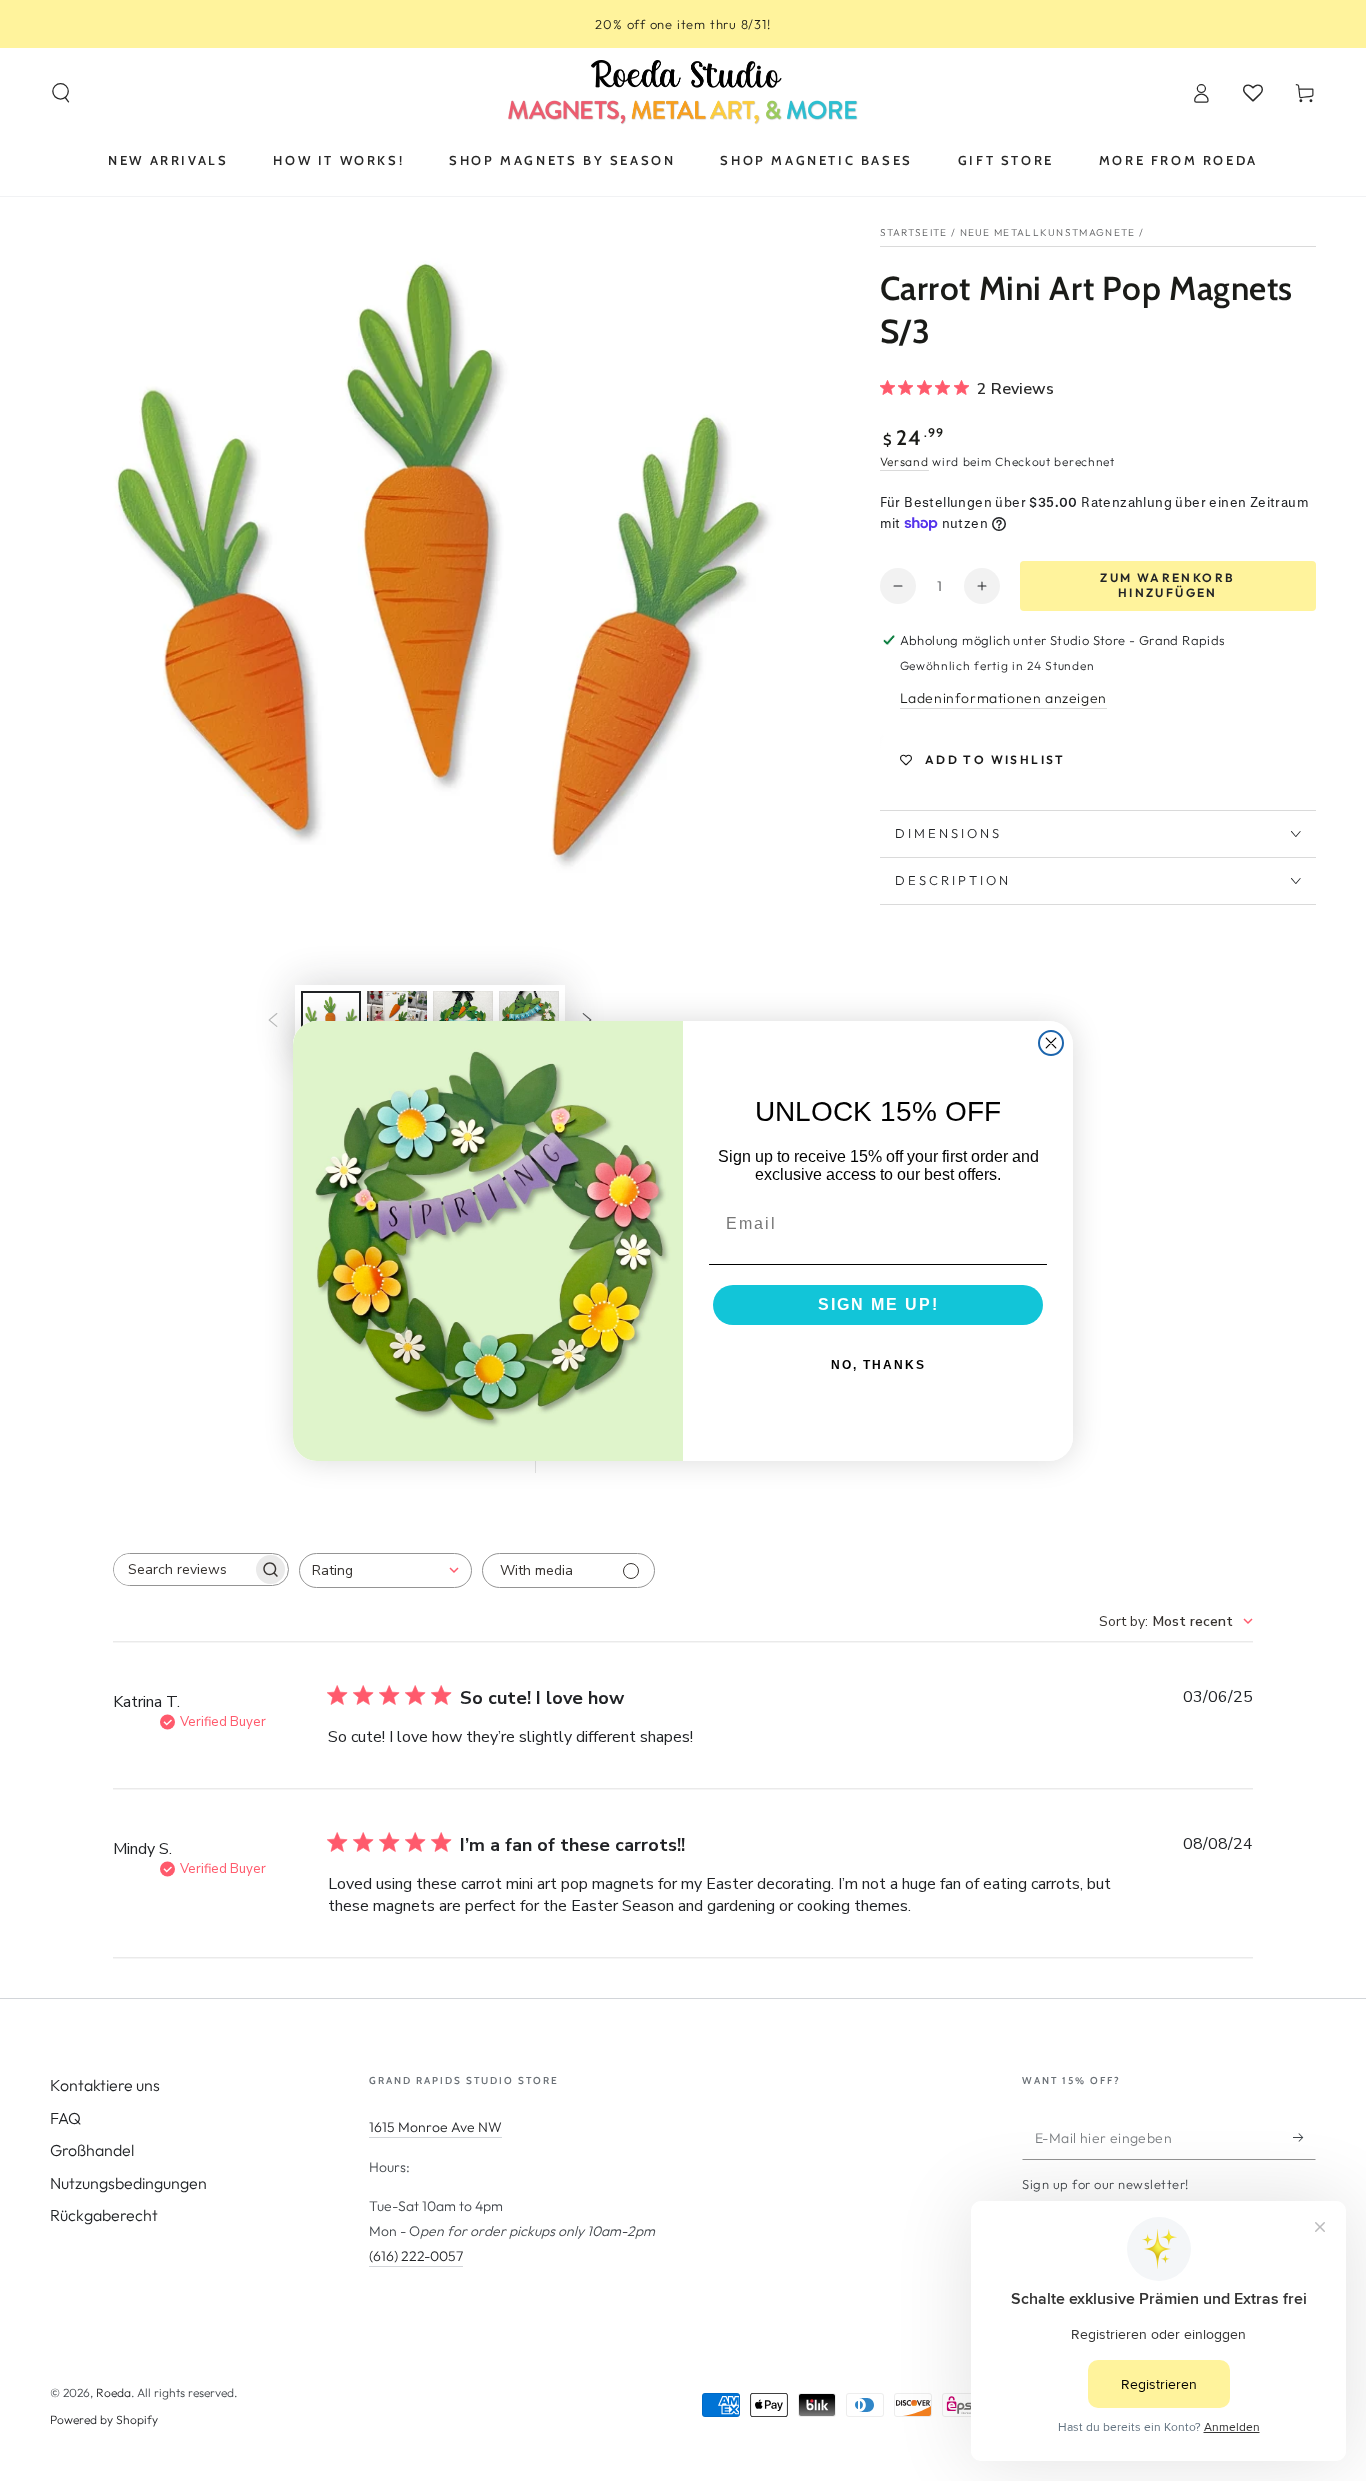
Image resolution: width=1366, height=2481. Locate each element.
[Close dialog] (1051, 1043)
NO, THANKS (878, 1365)
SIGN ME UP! (878, 1304)
